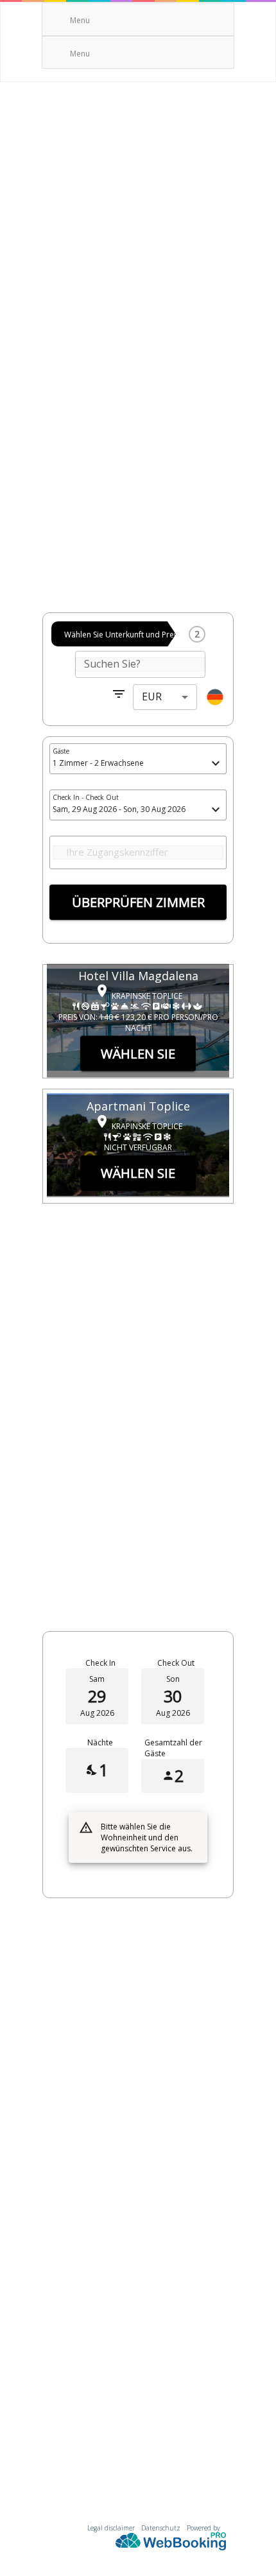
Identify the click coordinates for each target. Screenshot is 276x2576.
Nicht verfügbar (138, 1147)
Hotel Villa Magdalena (138, 976)
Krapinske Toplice (147, 995)
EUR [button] (152, 696)
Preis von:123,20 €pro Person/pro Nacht (138, 1023)
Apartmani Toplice (138, 1106)
